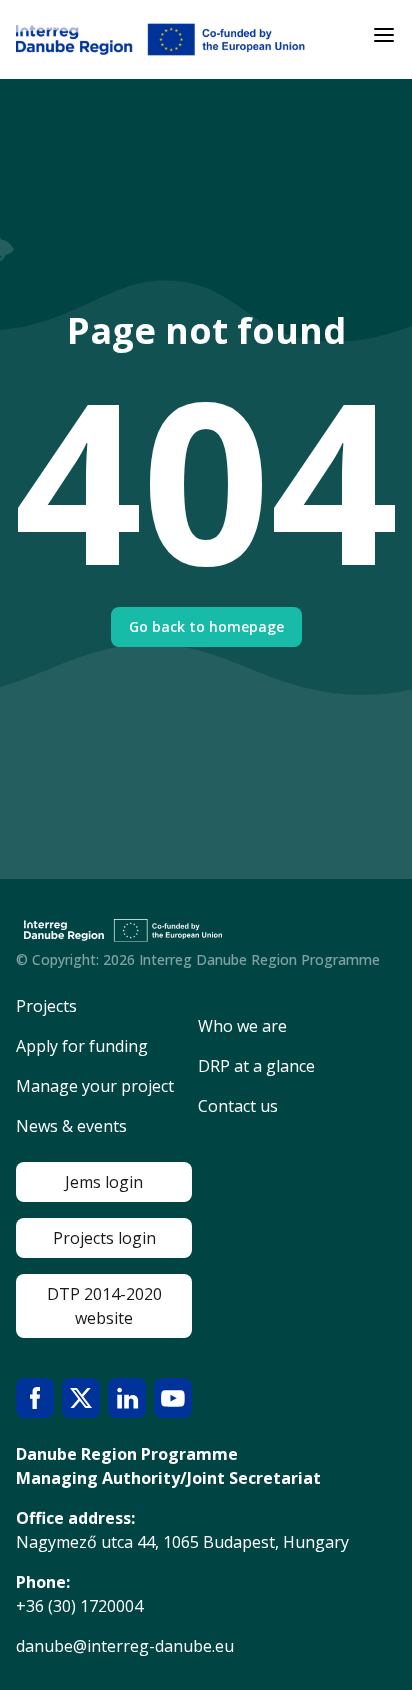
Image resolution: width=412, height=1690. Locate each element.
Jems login (104, 1182)
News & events (71, 1126)
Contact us (238, 1106)
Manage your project (95, 1086)
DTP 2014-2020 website (104, 1306)
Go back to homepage (206, 626)
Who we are (242, 1026)
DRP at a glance (256, 1066)
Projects (46, 1006)
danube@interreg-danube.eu (125, 1646)
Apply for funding (82, 1046)
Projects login (104, 1238)
